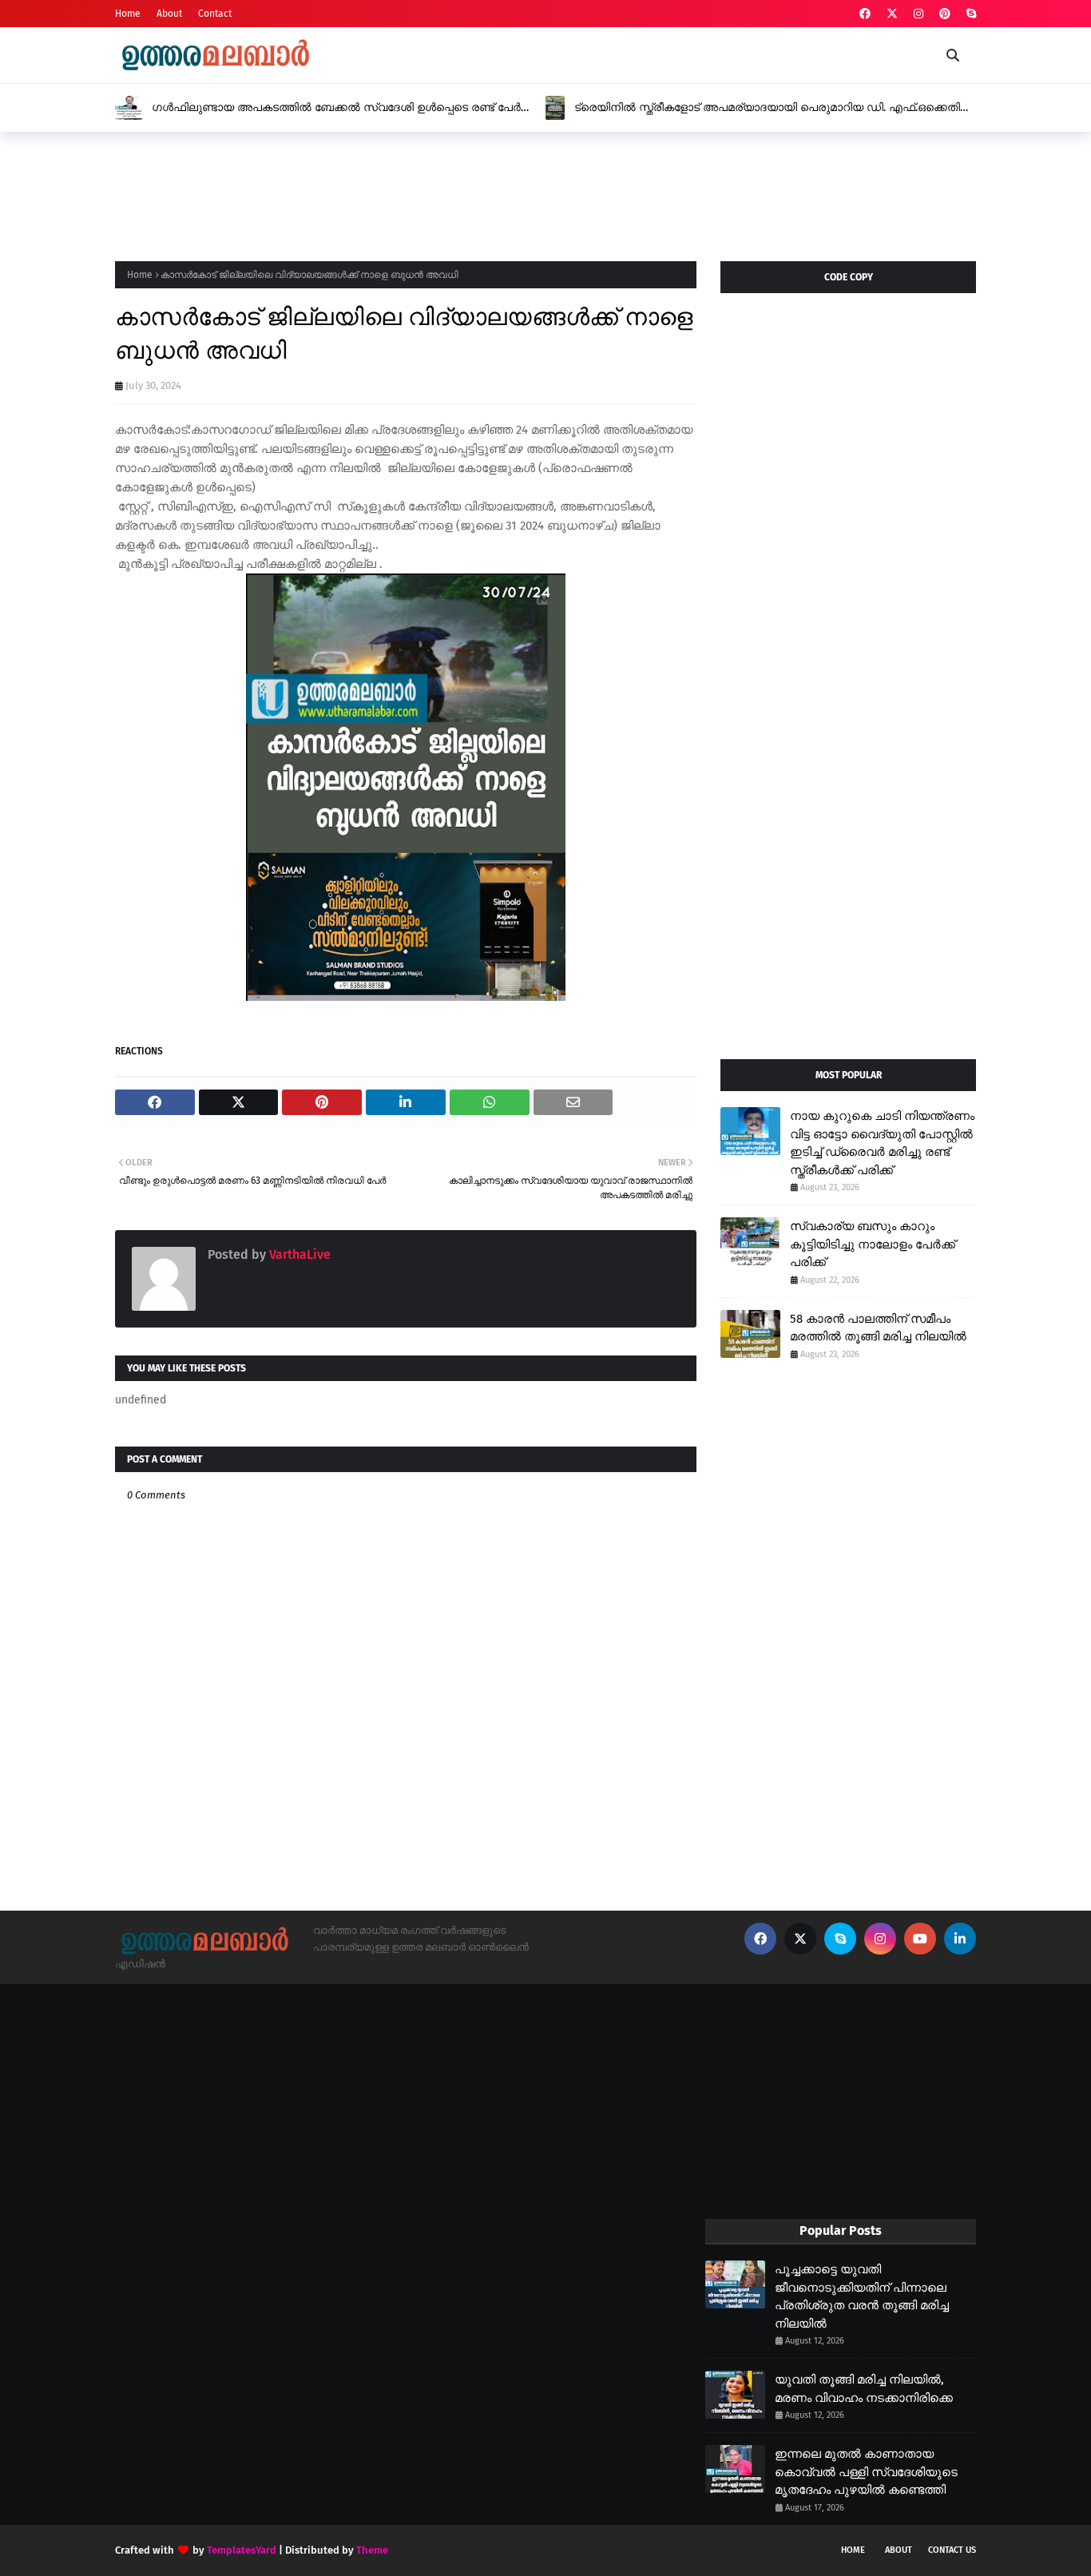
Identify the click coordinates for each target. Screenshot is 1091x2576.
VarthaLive (298, 1254)
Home (128, 14)
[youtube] (920, 1939)
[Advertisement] (406, 192)
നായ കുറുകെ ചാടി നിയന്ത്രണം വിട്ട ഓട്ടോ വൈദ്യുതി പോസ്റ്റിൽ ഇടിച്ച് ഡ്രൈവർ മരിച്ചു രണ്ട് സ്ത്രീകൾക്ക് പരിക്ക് (882, 1143)
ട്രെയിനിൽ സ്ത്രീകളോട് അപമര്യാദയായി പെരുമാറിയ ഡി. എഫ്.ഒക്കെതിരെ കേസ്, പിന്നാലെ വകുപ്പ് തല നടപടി (775, 108)
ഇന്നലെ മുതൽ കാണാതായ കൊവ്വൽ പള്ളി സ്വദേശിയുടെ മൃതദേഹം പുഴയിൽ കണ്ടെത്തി (866, 2472)
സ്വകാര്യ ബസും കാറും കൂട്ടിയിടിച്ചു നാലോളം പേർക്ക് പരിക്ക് (873, 1244)
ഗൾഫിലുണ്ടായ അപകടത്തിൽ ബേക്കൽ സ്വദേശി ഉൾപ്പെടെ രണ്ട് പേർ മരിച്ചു (336, 108)
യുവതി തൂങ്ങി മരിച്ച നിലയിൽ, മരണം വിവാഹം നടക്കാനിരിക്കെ (864, 2389)
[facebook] (865, 14)
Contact (215, 14)
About (169, 14)
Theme (372, 2550)
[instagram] (918, 14)
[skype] (969, 14)
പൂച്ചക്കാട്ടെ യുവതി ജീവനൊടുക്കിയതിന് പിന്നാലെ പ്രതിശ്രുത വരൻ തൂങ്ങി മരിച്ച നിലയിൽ (862, 2296)
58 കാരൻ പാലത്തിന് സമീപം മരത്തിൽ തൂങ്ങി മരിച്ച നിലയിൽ (878, 1328)
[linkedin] (960, 1939)
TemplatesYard (242, 2550)
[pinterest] (945, 14)
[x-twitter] (892, 14)
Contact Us (952, 2550)
